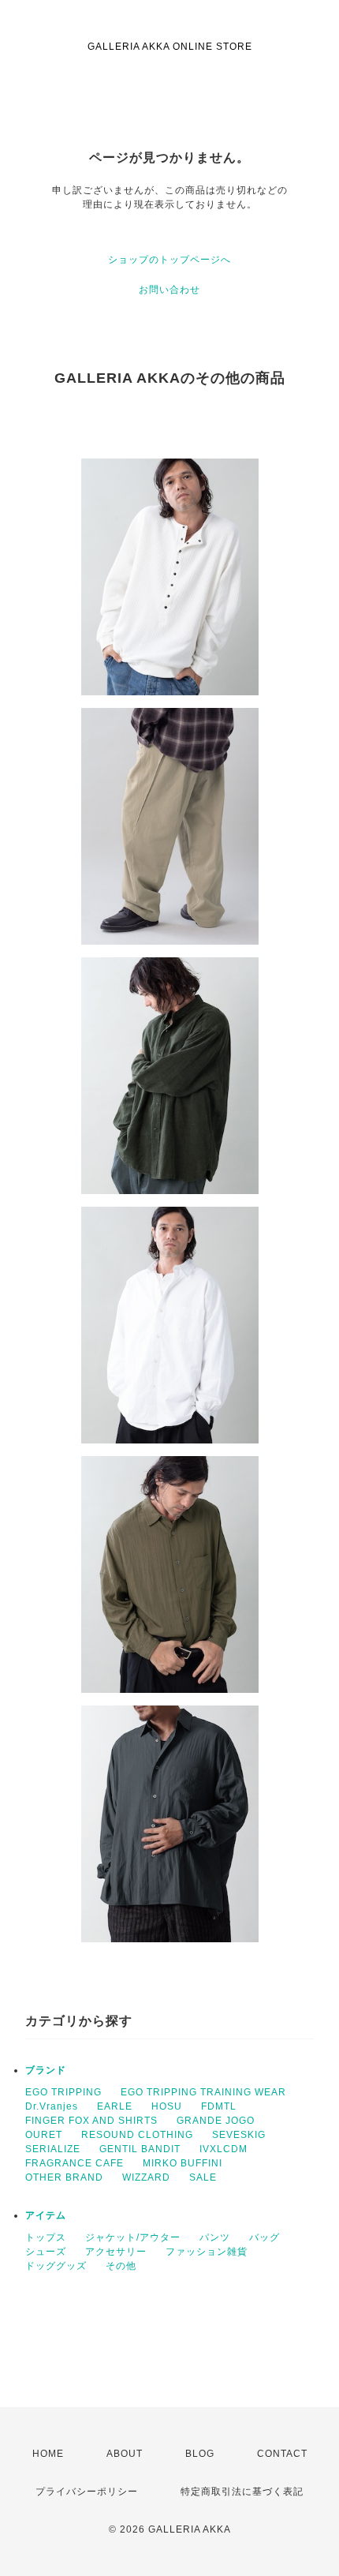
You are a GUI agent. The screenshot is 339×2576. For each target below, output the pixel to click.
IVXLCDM (224, 2149)
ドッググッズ (56, 2266)
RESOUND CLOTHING (137, 2135)
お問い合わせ (169, 290)
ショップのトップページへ (169, 260)
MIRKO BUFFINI (183, 2163)
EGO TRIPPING (63, 2092)
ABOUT (125, 2454)
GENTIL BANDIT (140, 2149)
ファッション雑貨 (207, 2252)
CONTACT (282, 2454)
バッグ (264, 2237)
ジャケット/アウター (133, 2237)
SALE (203, 2177)
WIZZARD (146, 2177)
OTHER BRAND (64, 2177)
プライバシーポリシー (87, 2492)
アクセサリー (116, 2252)
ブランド (46, 2070)
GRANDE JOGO (216, 2121)
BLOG (200, 2454)
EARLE (115, 2106)
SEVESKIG (239, 2135)
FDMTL (219, 2106)
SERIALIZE (53, 2149)
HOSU (167, 2106)
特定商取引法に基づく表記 (242, 2492)
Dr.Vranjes (52, 2106)
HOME (48, 2454)
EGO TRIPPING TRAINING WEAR (203, 2092)
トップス (46, 2237)
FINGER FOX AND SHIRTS (91, 2121)
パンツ (215, 2237)
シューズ (46, 2252)
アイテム (46, 2215)
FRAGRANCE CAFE (75, 2163)
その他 (121, 2266)
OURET (44, 2135)
